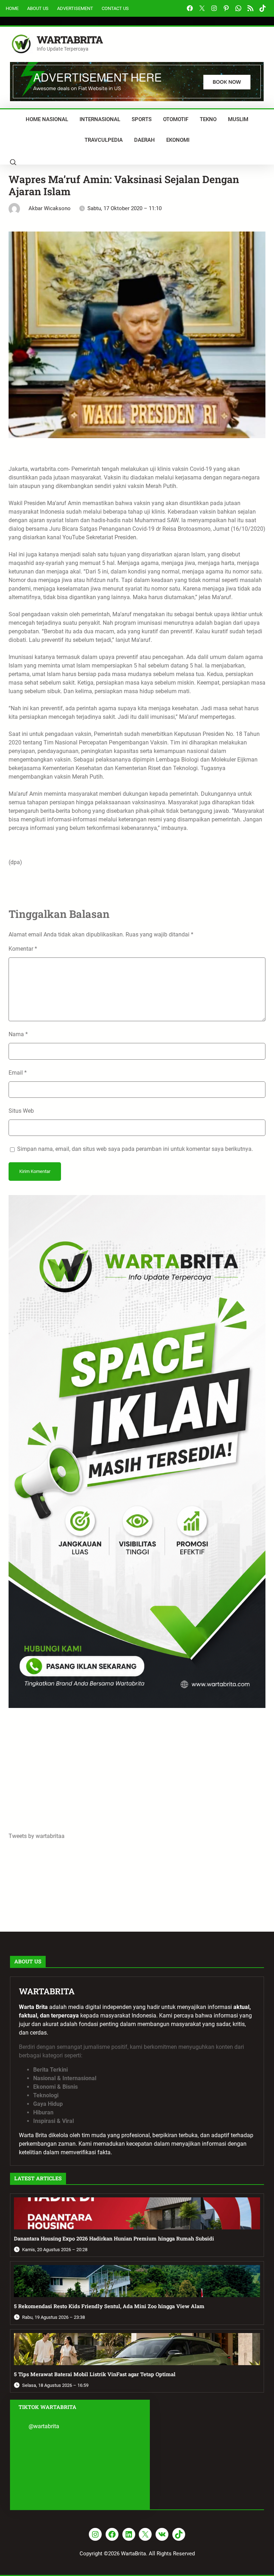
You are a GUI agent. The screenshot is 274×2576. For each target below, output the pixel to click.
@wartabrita (44, 2426)
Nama (18, 1034)
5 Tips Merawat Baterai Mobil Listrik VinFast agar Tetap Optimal (95, 2374)
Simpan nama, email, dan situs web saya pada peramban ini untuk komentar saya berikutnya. (135, 1149)
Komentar (23, 949)
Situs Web (21, 1111)
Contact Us (115, 8)
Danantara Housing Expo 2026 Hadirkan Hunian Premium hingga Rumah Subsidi (114, 2239)
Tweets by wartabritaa (37, 1836)
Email (18, 1073)
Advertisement (75, 8)
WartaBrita (70, 40)
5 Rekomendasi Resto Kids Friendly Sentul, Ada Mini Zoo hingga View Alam (109, 2306)
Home (12, 8)
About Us (38, 8)
